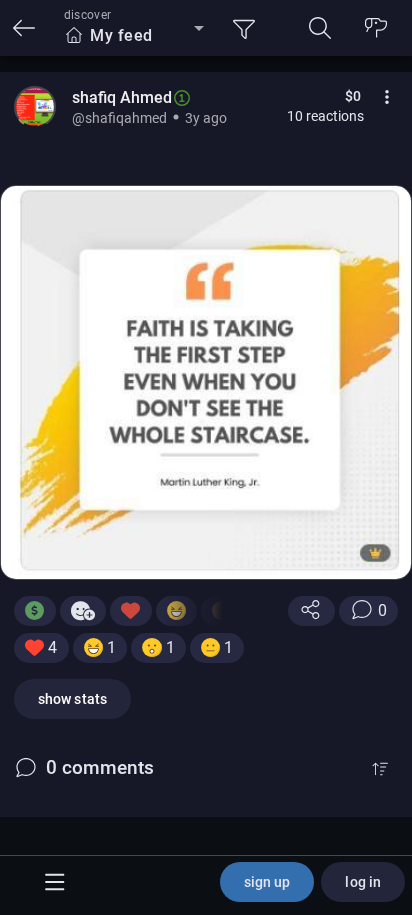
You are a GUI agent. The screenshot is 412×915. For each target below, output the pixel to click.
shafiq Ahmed (122, 97)
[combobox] (134, 36)
